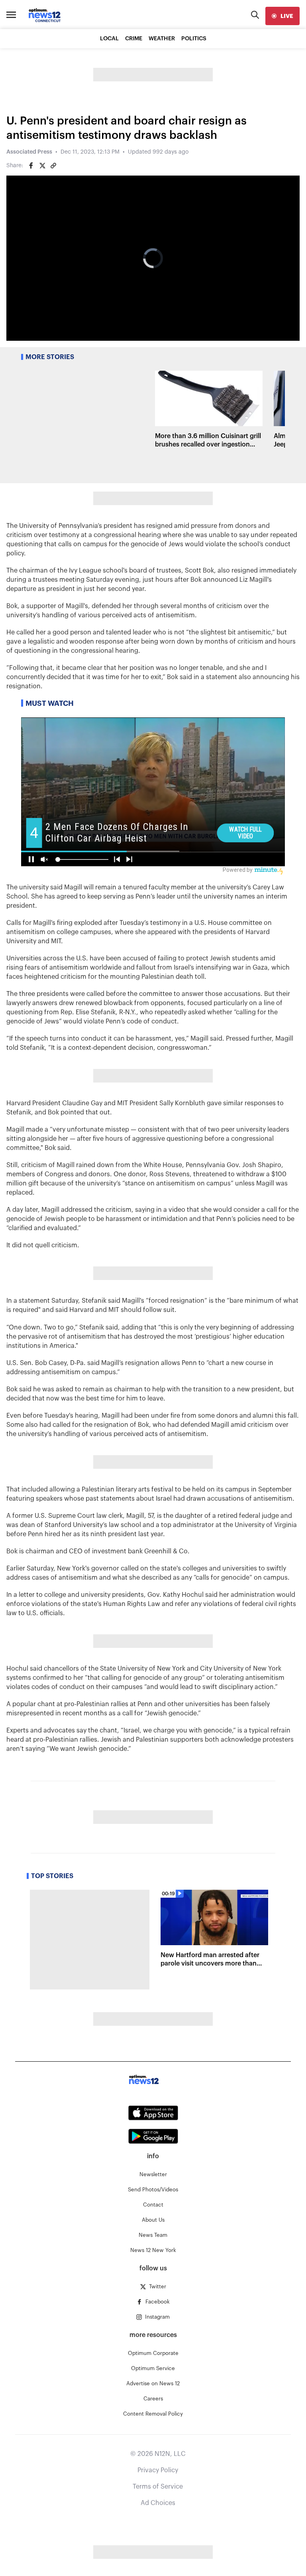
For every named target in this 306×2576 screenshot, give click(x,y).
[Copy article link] (53, 166)
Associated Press (29, 152)
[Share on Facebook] (31, 166)
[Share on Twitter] (42, 166)
